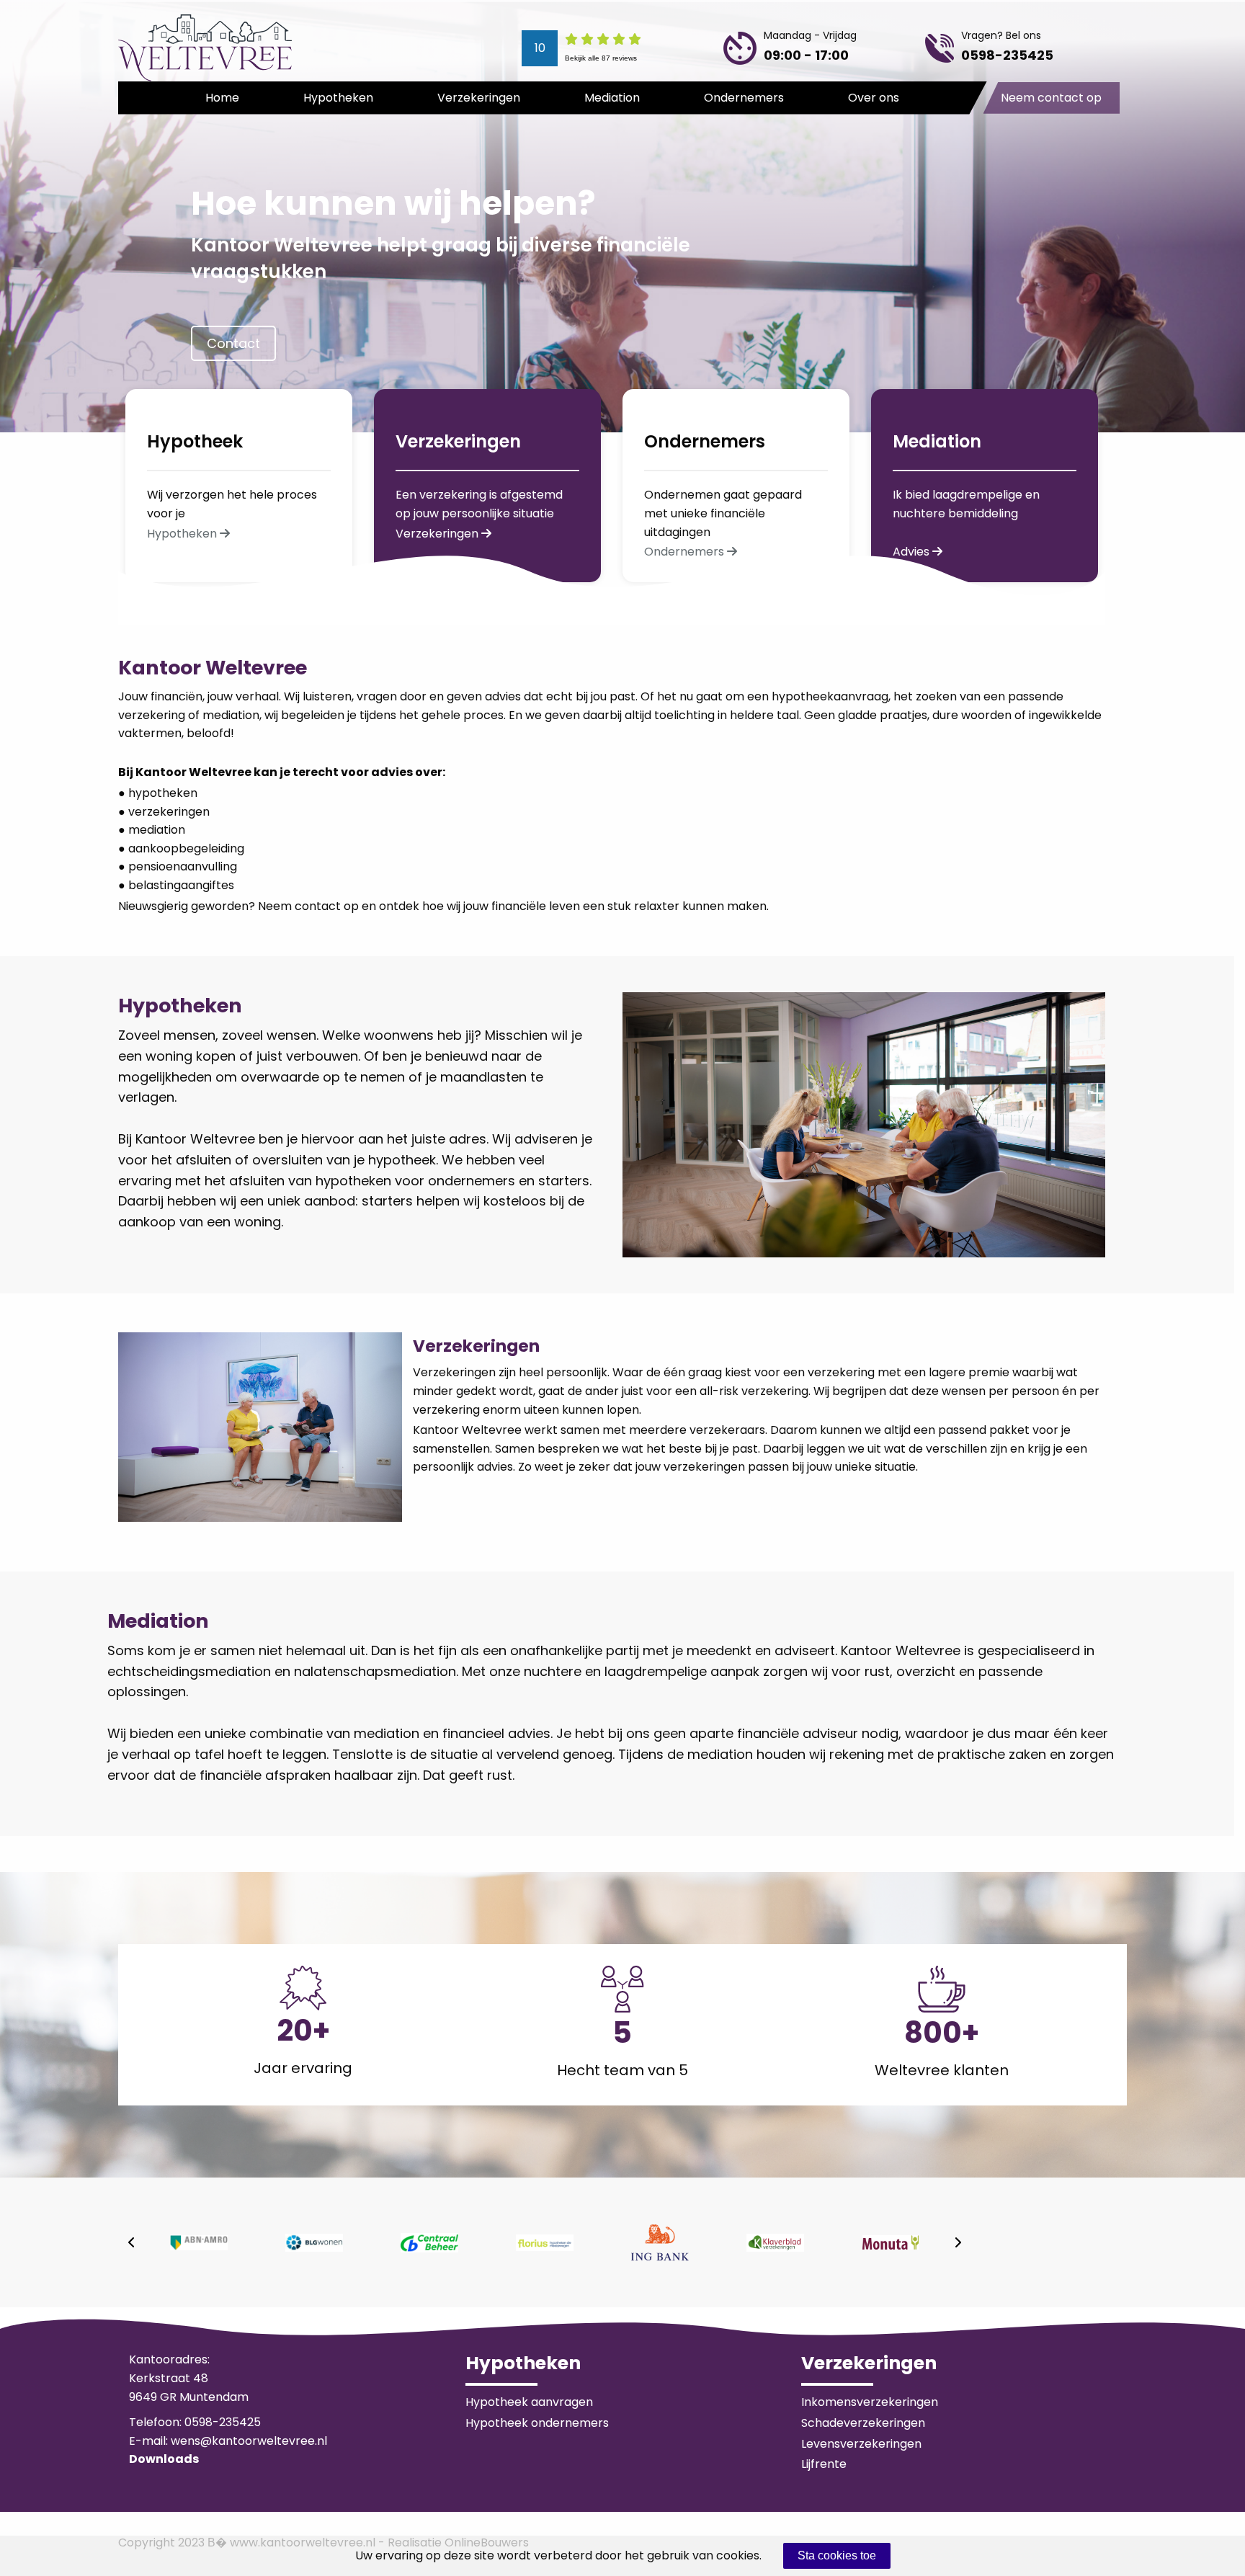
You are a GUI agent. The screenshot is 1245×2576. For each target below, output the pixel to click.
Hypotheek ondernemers (537, 2423)
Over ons (874, 98)
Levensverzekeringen (861, 2444)
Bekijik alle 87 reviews (601, 58)
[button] (131, 2242)
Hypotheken (338, 98)
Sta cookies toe (837, 2555)
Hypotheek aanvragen (529, 2402)
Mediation (612, 98)
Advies (912, 552)
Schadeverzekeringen (863, 2423)
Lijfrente (824, 2464)
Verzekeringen (479, 98)
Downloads (164, 2459)
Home (222, 98)
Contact (233, 343)
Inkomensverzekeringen (870, 2402)
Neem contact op (1051, 98)
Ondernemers (744, 98)
